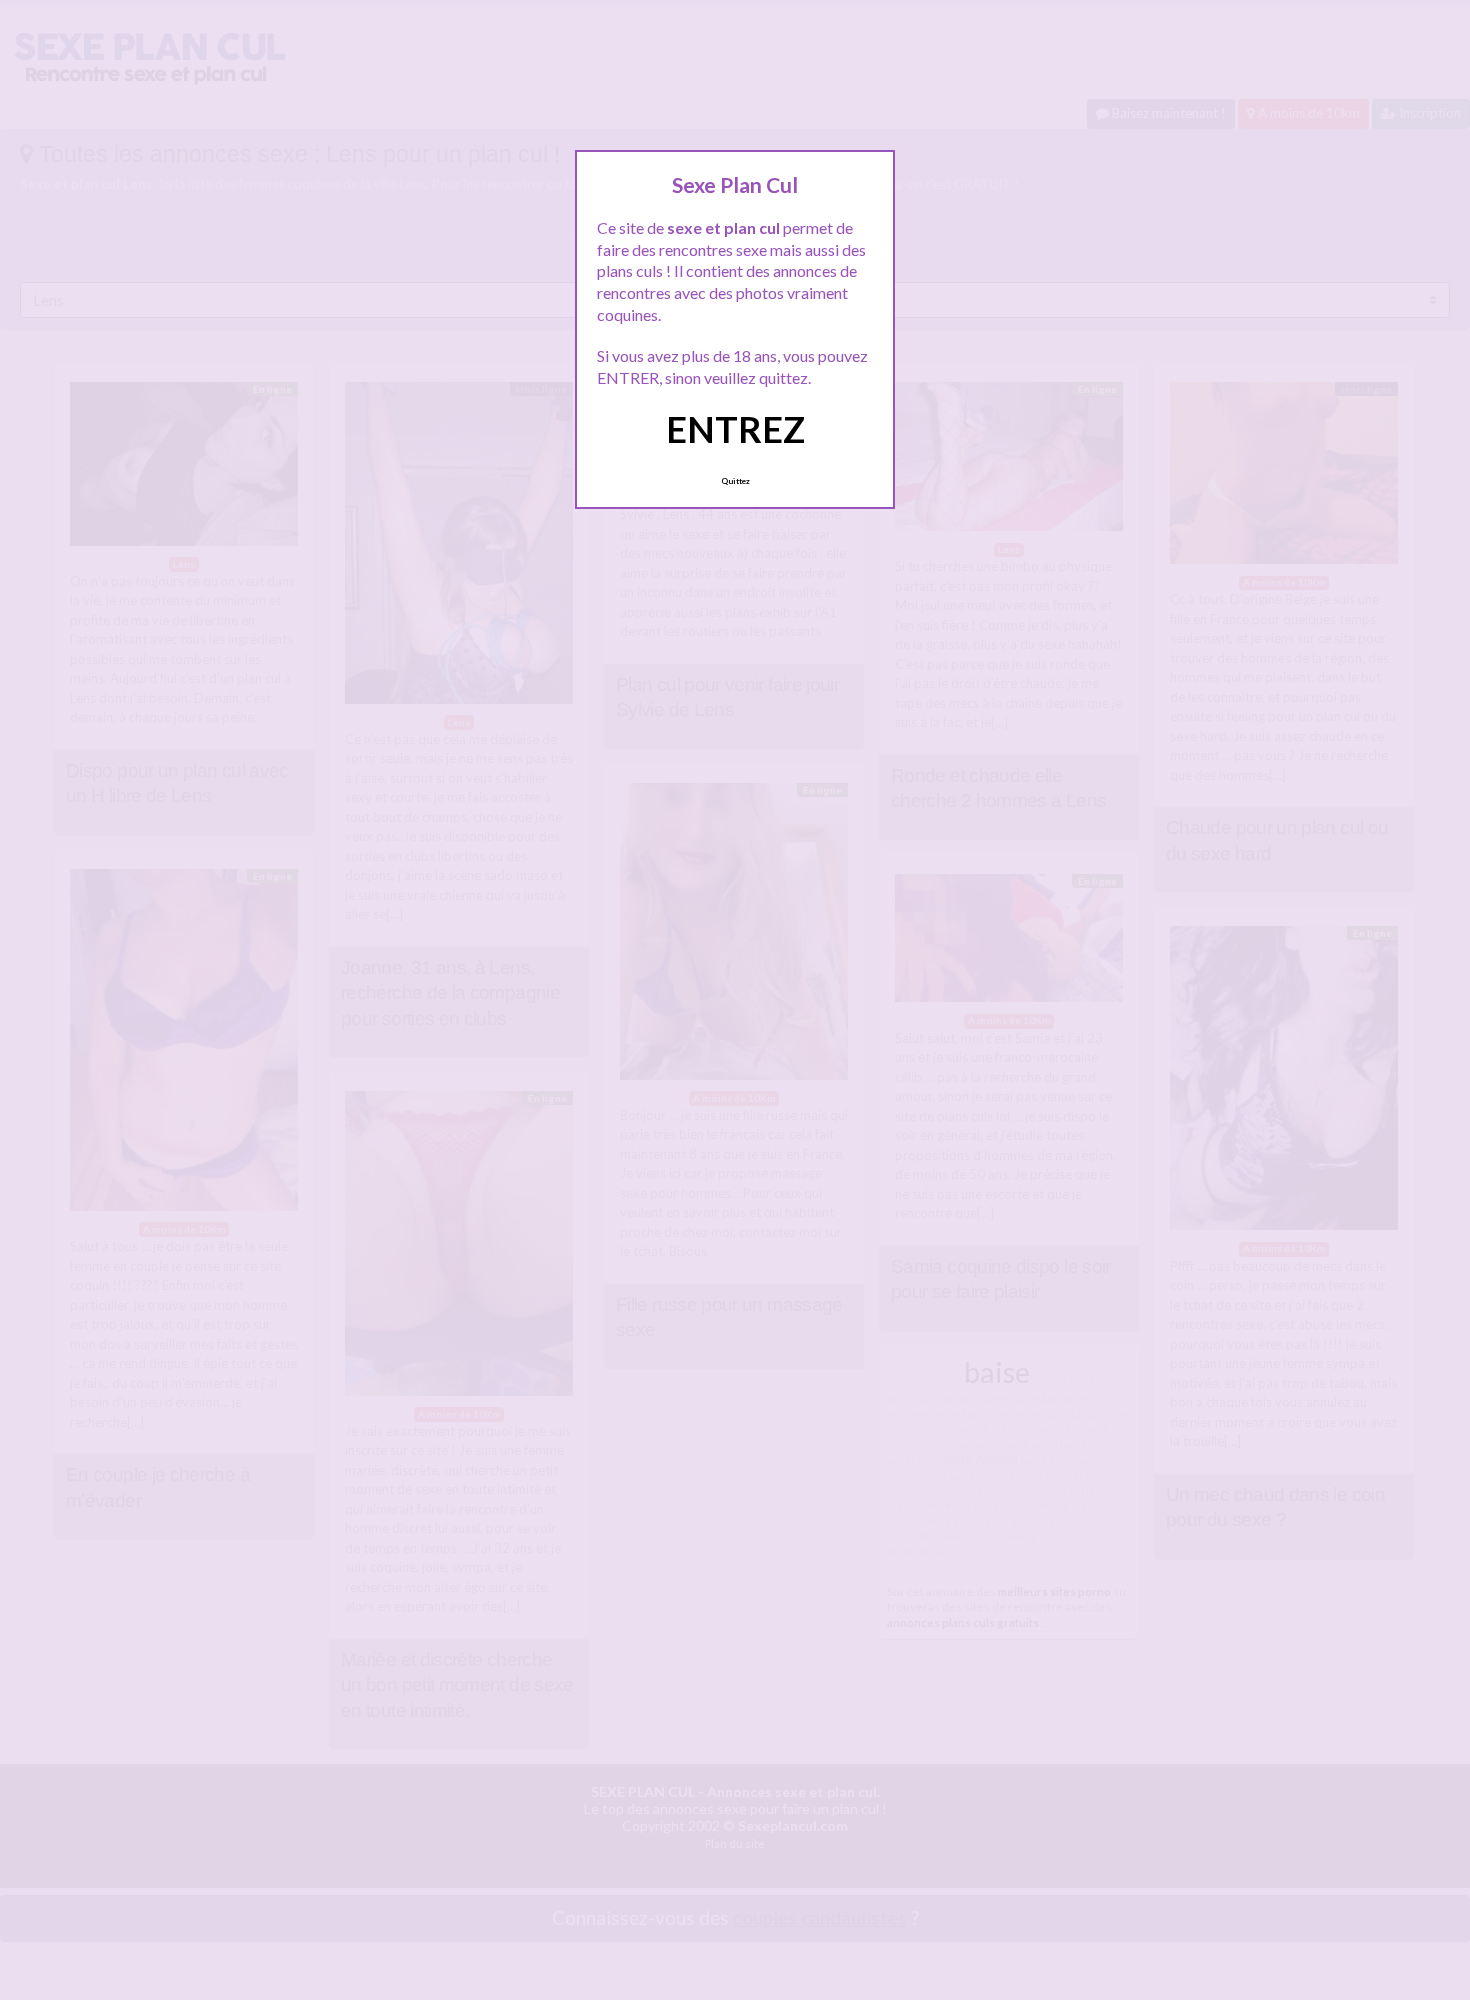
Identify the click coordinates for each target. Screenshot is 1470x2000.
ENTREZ (735, 429)
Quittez (735, 481)
